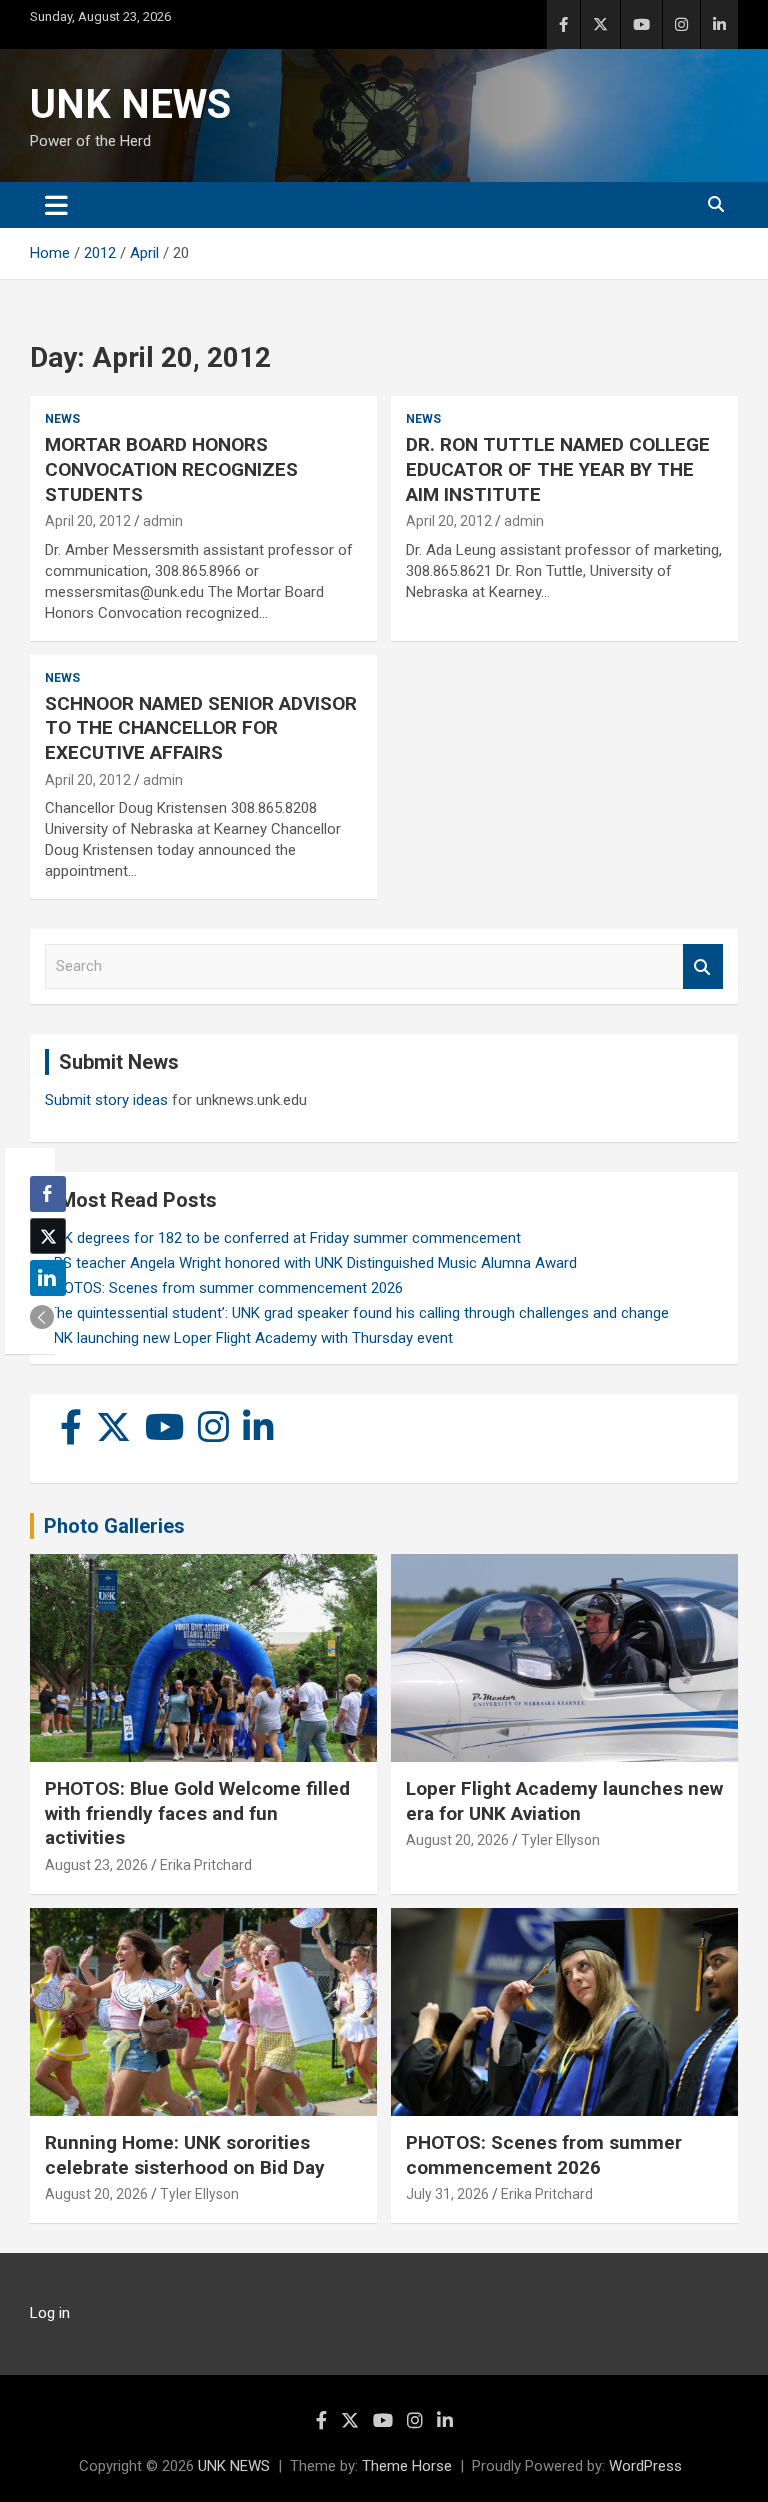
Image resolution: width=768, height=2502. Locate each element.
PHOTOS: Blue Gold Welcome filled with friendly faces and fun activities (197, 1813)
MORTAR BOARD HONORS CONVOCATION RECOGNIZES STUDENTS (171, 469)
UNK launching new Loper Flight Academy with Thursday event (249, 1338)
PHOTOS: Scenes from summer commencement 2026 (224, 1288)
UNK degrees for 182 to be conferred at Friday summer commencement (283, 1238)
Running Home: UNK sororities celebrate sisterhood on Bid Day (185, 2155)
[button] (42, 1317)
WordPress (645, 2466)
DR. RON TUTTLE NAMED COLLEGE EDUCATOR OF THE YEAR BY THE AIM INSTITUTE (558, 469)
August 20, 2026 (457, 1840)
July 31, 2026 (447, 2194)
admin (163, 521)
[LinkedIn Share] (48, 1278)
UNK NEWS (130, 104)
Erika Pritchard (206, 1865)
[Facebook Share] (48, 1194)
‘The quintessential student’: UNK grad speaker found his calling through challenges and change (357, 1313)
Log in (50, 2313)
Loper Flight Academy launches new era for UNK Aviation (564, 1801)
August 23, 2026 (96, 1865)
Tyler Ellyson (560, 1840)
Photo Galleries (114, 1526)
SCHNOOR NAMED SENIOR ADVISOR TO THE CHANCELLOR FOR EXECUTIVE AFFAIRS (201, 728)
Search (703, 966)
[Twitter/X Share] (48, 1236)
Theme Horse (407, 2466)
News (62, 419)
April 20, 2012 (88, 521)
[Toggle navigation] (56, 205)
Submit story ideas (106, 1100)
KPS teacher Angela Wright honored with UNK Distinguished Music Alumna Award (311, 1263)
